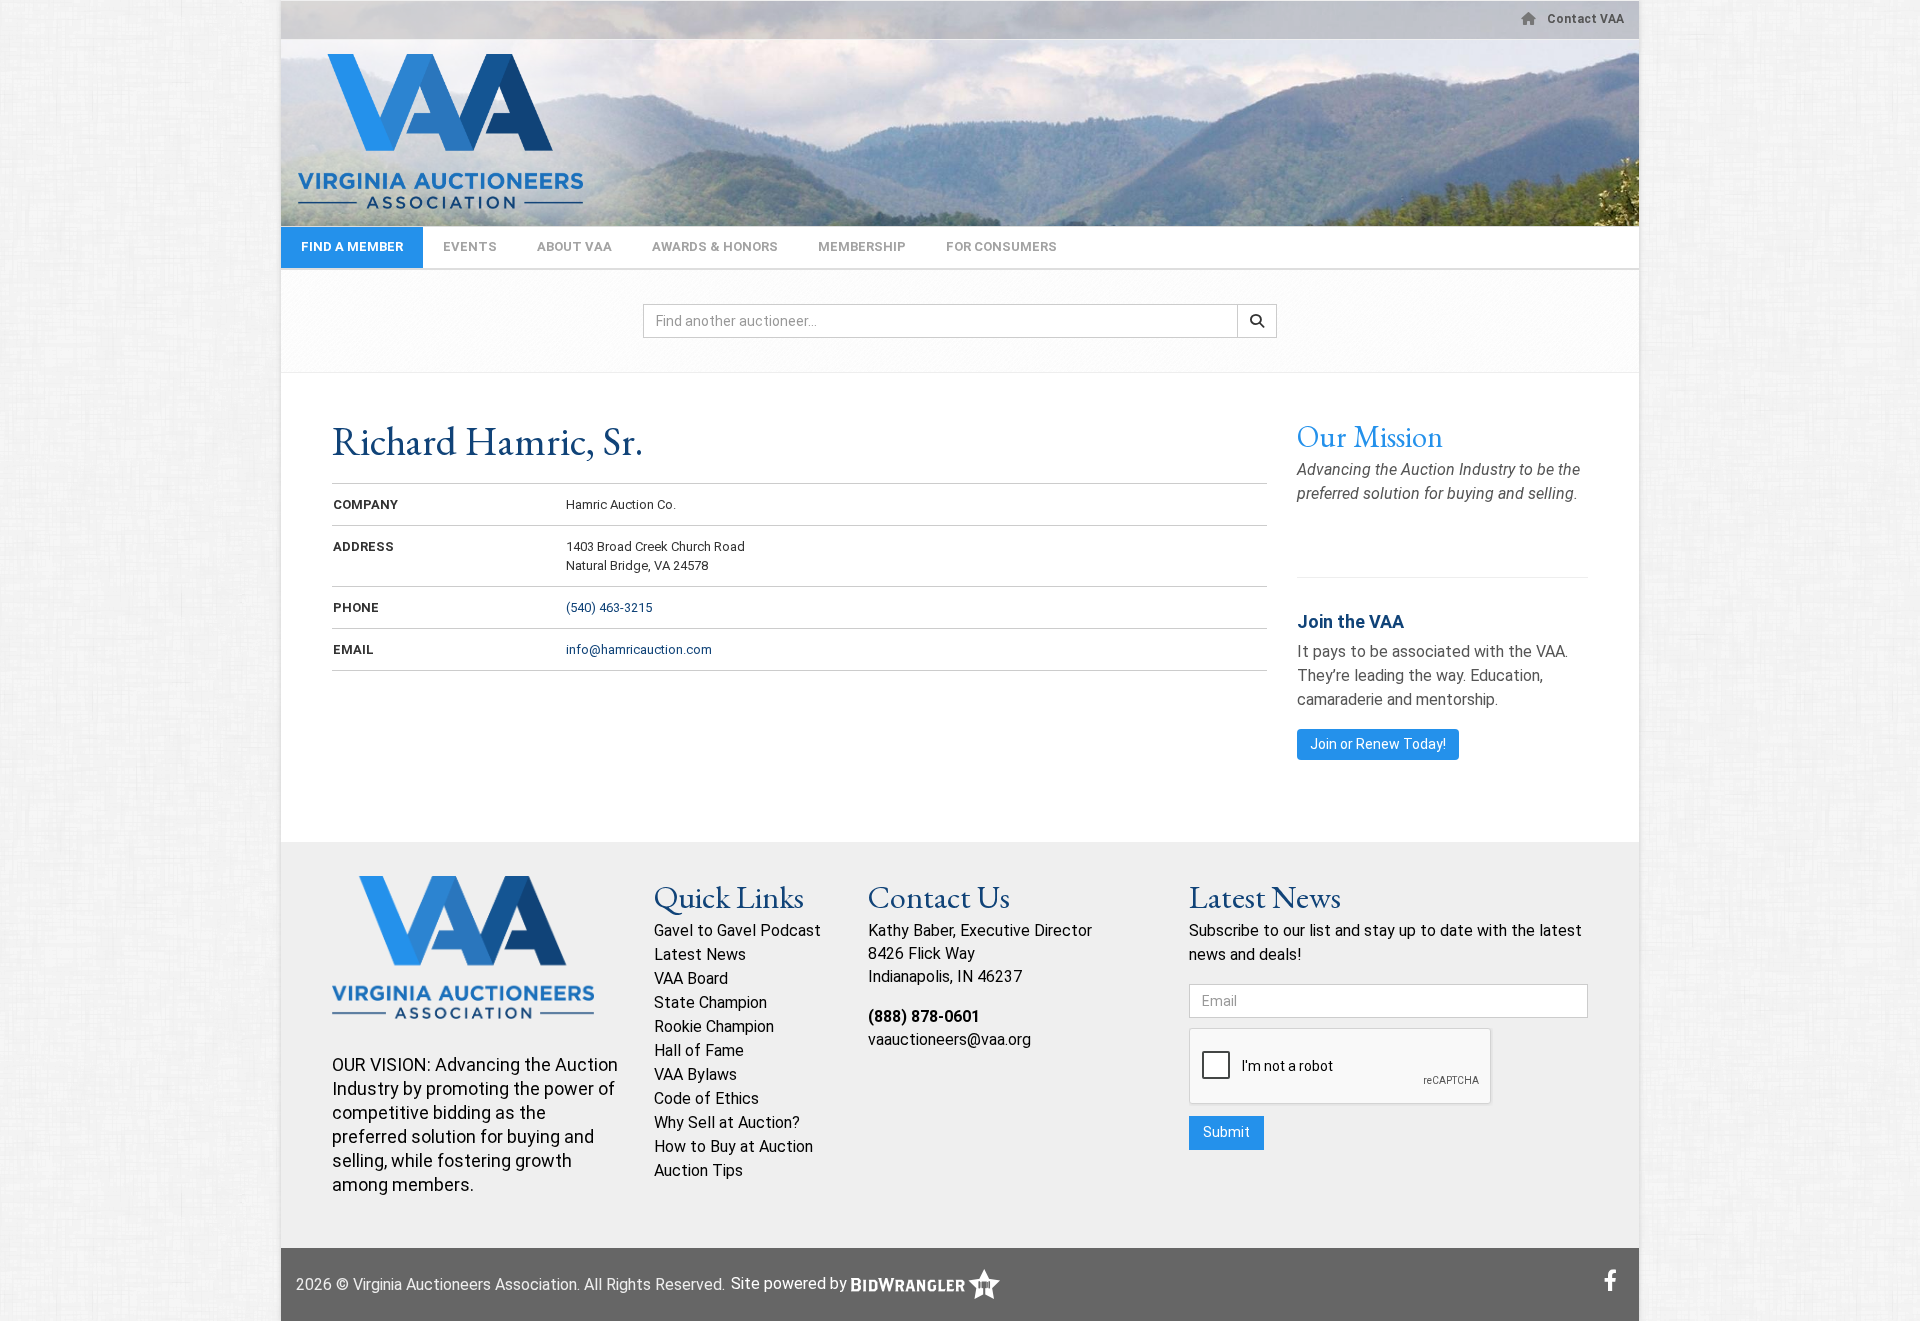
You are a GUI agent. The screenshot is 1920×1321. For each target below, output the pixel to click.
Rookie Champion (714, 1026)
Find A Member (352, 246)
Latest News (700, 954)
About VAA (574, 246)
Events (470, 246)
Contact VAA (1585, 19)
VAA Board (691, 978)
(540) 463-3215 (609, 607)
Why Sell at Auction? (727, 1122)
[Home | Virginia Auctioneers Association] (432, 131)
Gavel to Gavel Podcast (737, 930)
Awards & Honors (715, 246)
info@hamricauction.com (639, 649)
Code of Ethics (706, 1098)
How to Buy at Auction (733, 1146)
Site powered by (791, 1283)
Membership (862, 246)
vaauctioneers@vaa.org (949, 1039)
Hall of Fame (699, 1050)
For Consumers (1001, 246)
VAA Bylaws (695, 1074)
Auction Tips (698, 1170)
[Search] (1257, 321)
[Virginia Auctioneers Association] (463, 962)
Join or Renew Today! (1378, 744)
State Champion (710, 1002)
